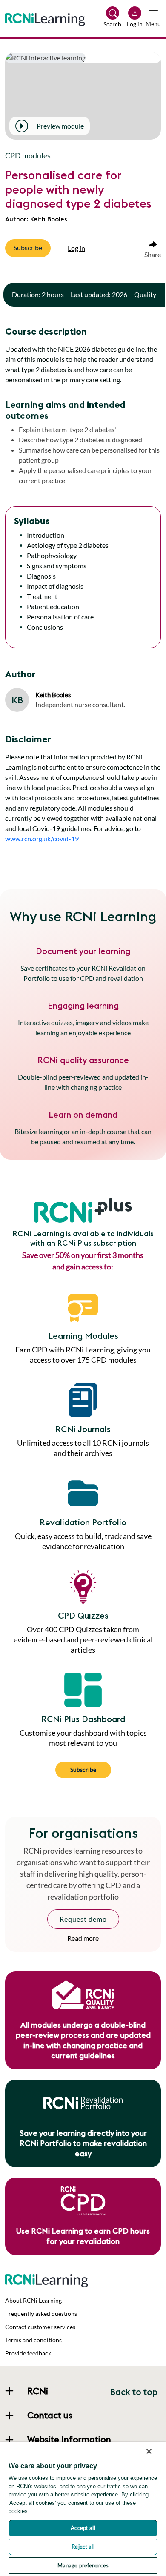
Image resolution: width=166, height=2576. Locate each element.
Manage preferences (83, 2565)
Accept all (83, 2528)
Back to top (134, 2392)
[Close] (149, 2451)
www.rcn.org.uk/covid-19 (42, 838)
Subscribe (83, 1769)
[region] (83, 2509)
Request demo (83, 1919)
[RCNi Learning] (45, 18)
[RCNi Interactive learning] (47, 2279)
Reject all (83, 2547)
